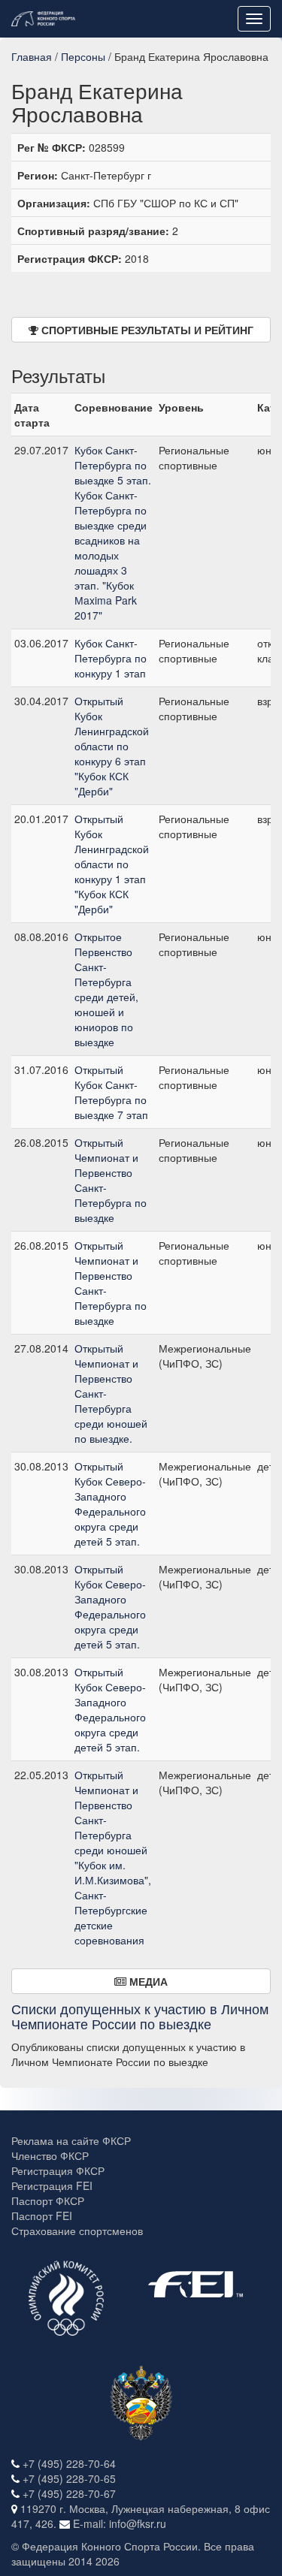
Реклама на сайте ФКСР (71, 2140)
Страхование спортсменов (77, 2231)
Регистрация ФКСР (58, 2170)
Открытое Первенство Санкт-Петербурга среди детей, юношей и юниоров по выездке (106, 989)
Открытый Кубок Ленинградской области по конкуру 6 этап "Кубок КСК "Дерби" (112, 746)
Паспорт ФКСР (48, 2200)
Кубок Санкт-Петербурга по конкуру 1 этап (111, 658)
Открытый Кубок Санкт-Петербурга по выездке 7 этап (111, 1092)
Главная (32, 56)
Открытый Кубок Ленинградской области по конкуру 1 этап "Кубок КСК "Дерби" (112, 864)
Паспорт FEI (42, 2216)
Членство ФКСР (50, 2155)
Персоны (83, 56)
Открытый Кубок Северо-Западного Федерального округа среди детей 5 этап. (110, 1504)
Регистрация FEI (52, 2185)
